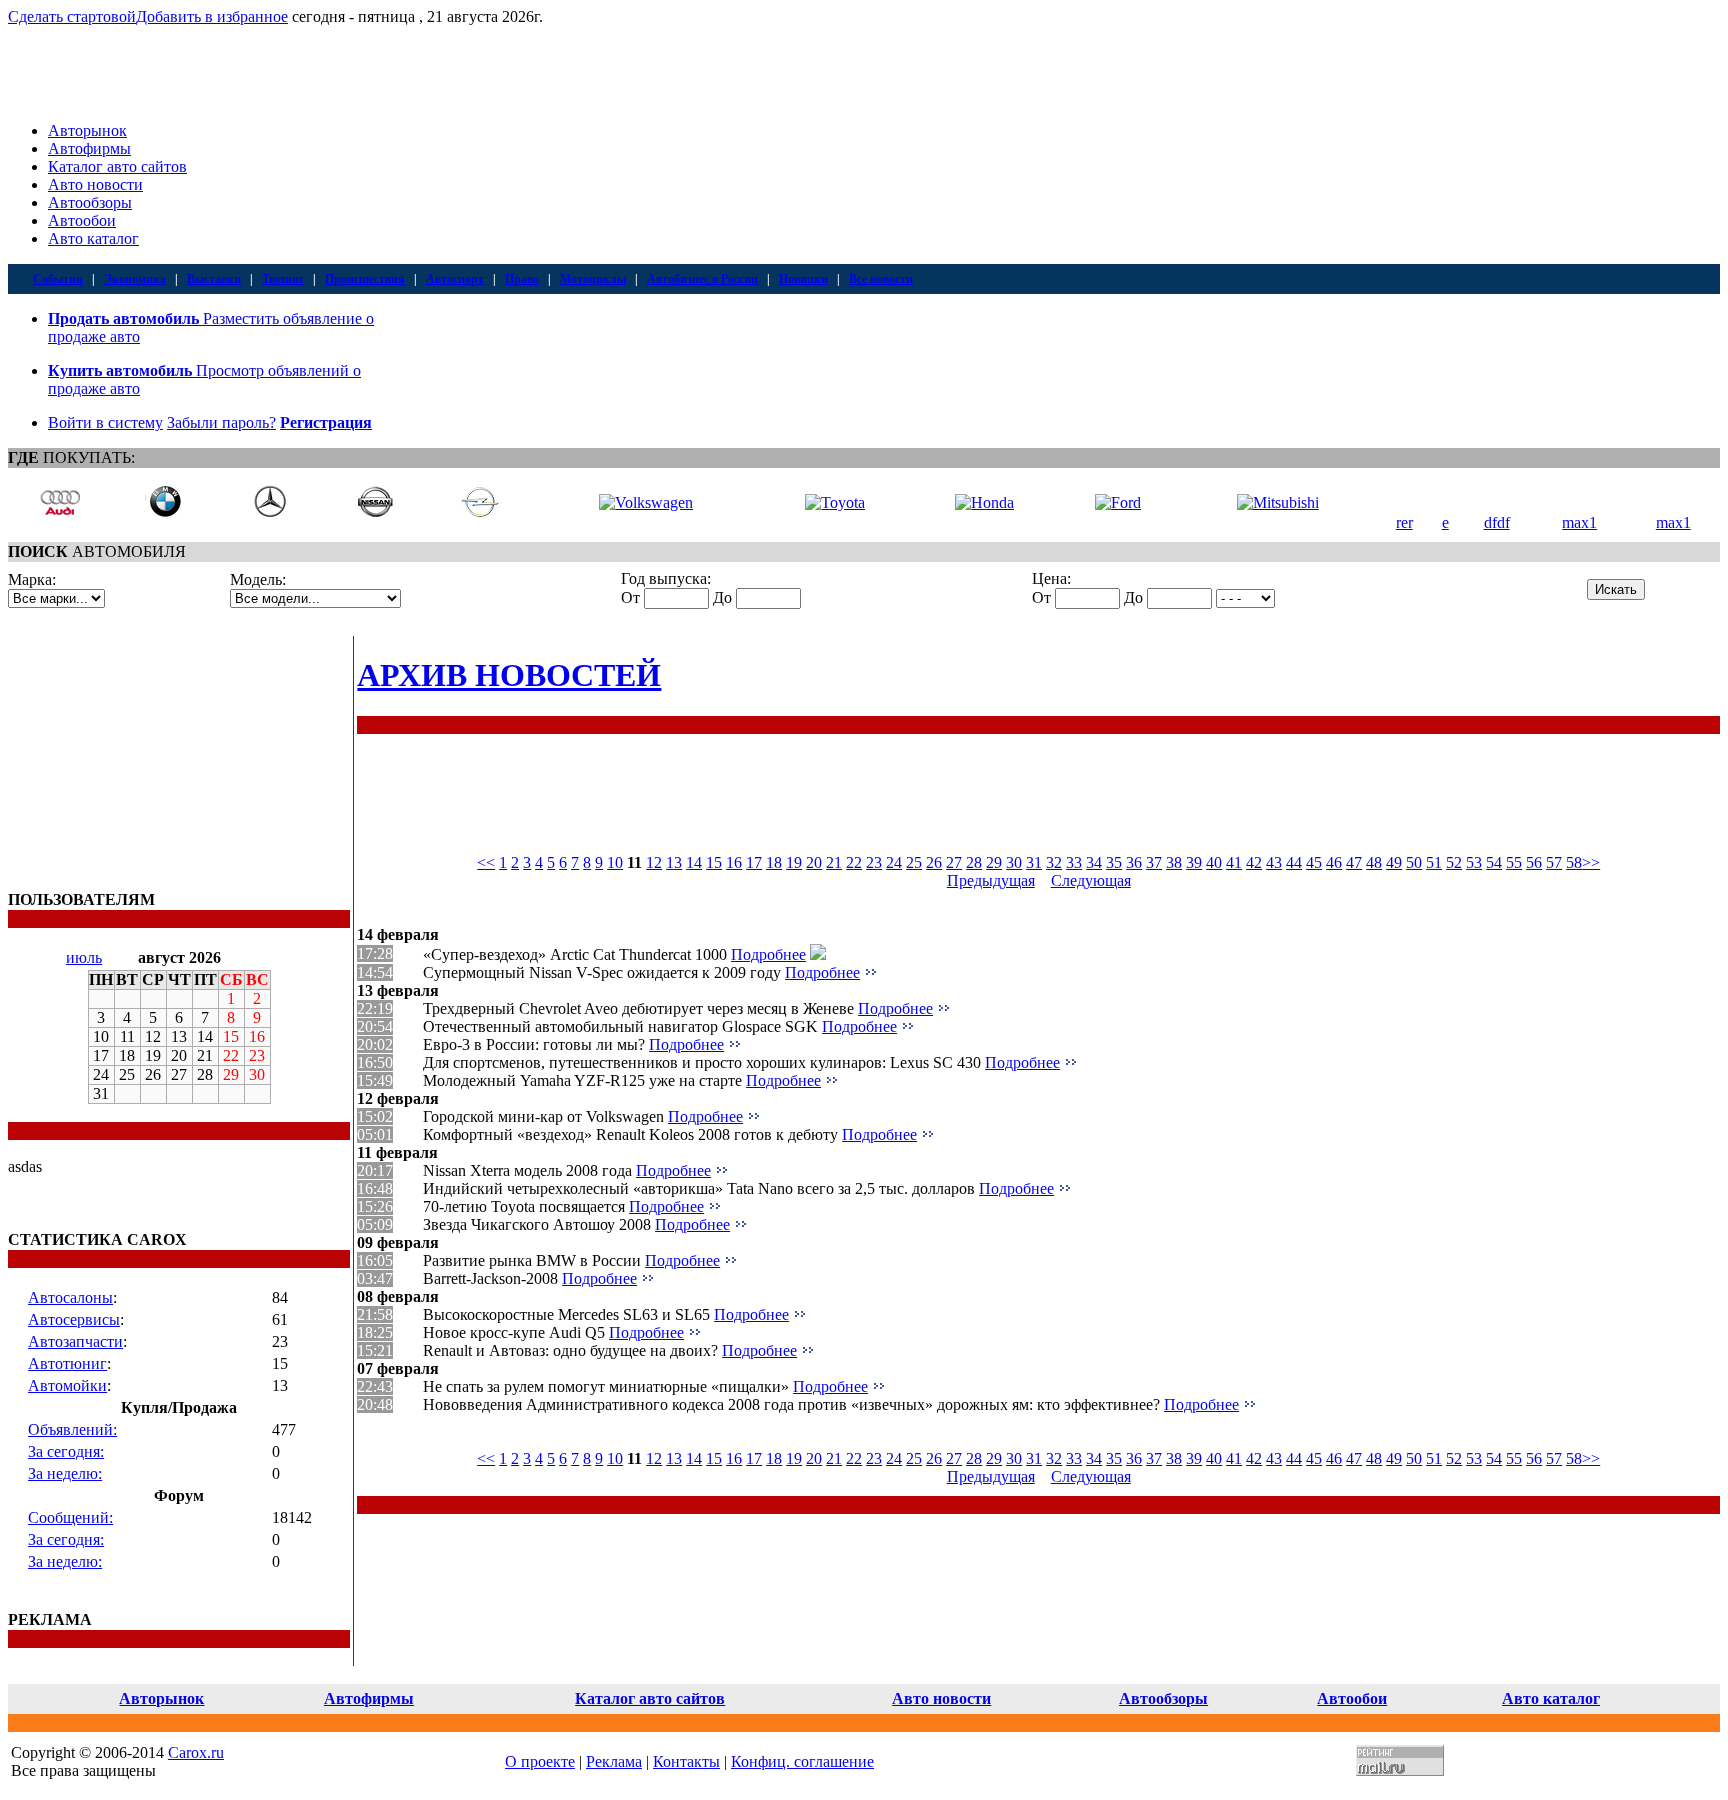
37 (1154, 862)
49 (1394, 862)
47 (1354, 862)
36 (1134, 862)
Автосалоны (70, 1297)
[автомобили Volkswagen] (646, 502)
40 (1214, 862)
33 (1074, 862)
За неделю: (65, 1473)
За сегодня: (66, 1451)
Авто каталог (93, 238)
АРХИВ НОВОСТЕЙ (509, 675)
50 (1414, 862)
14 (694, 862)
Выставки (214, 279)
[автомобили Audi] (60, 512)
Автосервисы (74, 1319)
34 (1094, 862)
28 (974, 862)
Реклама (614, 1761)
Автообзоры (90, 202)
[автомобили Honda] (984, 502)
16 (734, 862)
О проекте (540, 1761)
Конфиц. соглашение (802, 1761)
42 (1254, 862)
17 (754, 862)
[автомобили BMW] (165, 512)
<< (486, 862)
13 (674, 862)
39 (1194, 862)
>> (1591, 862)
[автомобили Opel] (480, 512)
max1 (1579, 522)
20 (814, 862)
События (58, 279)
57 (1554, 862)
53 (1474, 862)
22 (854, 862)
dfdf (1497, 522)
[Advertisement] (133, 761)
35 (1114, 862)
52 (1454, 862)
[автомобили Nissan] (375, 512)
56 (1534, 862)
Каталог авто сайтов (117, 166)
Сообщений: (70, 1517)
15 (714, 862)
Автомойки (67, 1385)
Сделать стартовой (72, 16)
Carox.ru (196, 1752)
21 (834, 862)
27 (954, 862)
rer (1404, 522)
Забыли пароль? (221, 422)
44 (1294, 862)
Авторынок (87, 130)
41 (1234, 862)
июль (84, 957)
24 (894, 862)
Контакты (686, 1761)
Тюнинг (283, 279)
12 (654, 862)
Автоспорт (455, 279)
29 (994, 862)
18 (774, 862)
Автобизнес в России (702, 279)
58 (1574, 862)
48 (1374, 862)
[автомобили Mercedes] (270, 512)
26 (934, 862)
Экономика (135, 279)
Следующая (1091, 880)
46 (1334, 862)
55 (1514, 862)
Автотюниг (67, 1363)
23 (874, 862)
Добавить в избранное (212, 16)
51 (1434, 862)
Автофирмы (89, 148)
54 (1494, 862)
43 (1274, 862)
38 (1174, 862)
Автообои (82, 220)
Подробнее (768, 954)
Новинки (803, 279)
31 (1034, 862)
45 (1314, 862)
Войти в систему (105, 422)
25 (914, 862)
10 (615, 862)
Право (522, 279)
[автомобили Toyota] (835, 502)
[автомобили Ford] (1118, 502)
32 (1054, 862)
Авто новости (95, 184)
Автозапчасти (75, 1341)
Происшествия (365, 279)
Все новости (881, 279)
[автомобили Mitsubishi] (1278, 502)
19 (794, 862)
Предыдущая (991, 880)
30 (1014, 862)
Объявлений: (72, 1429)
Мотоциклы (593, 279)
